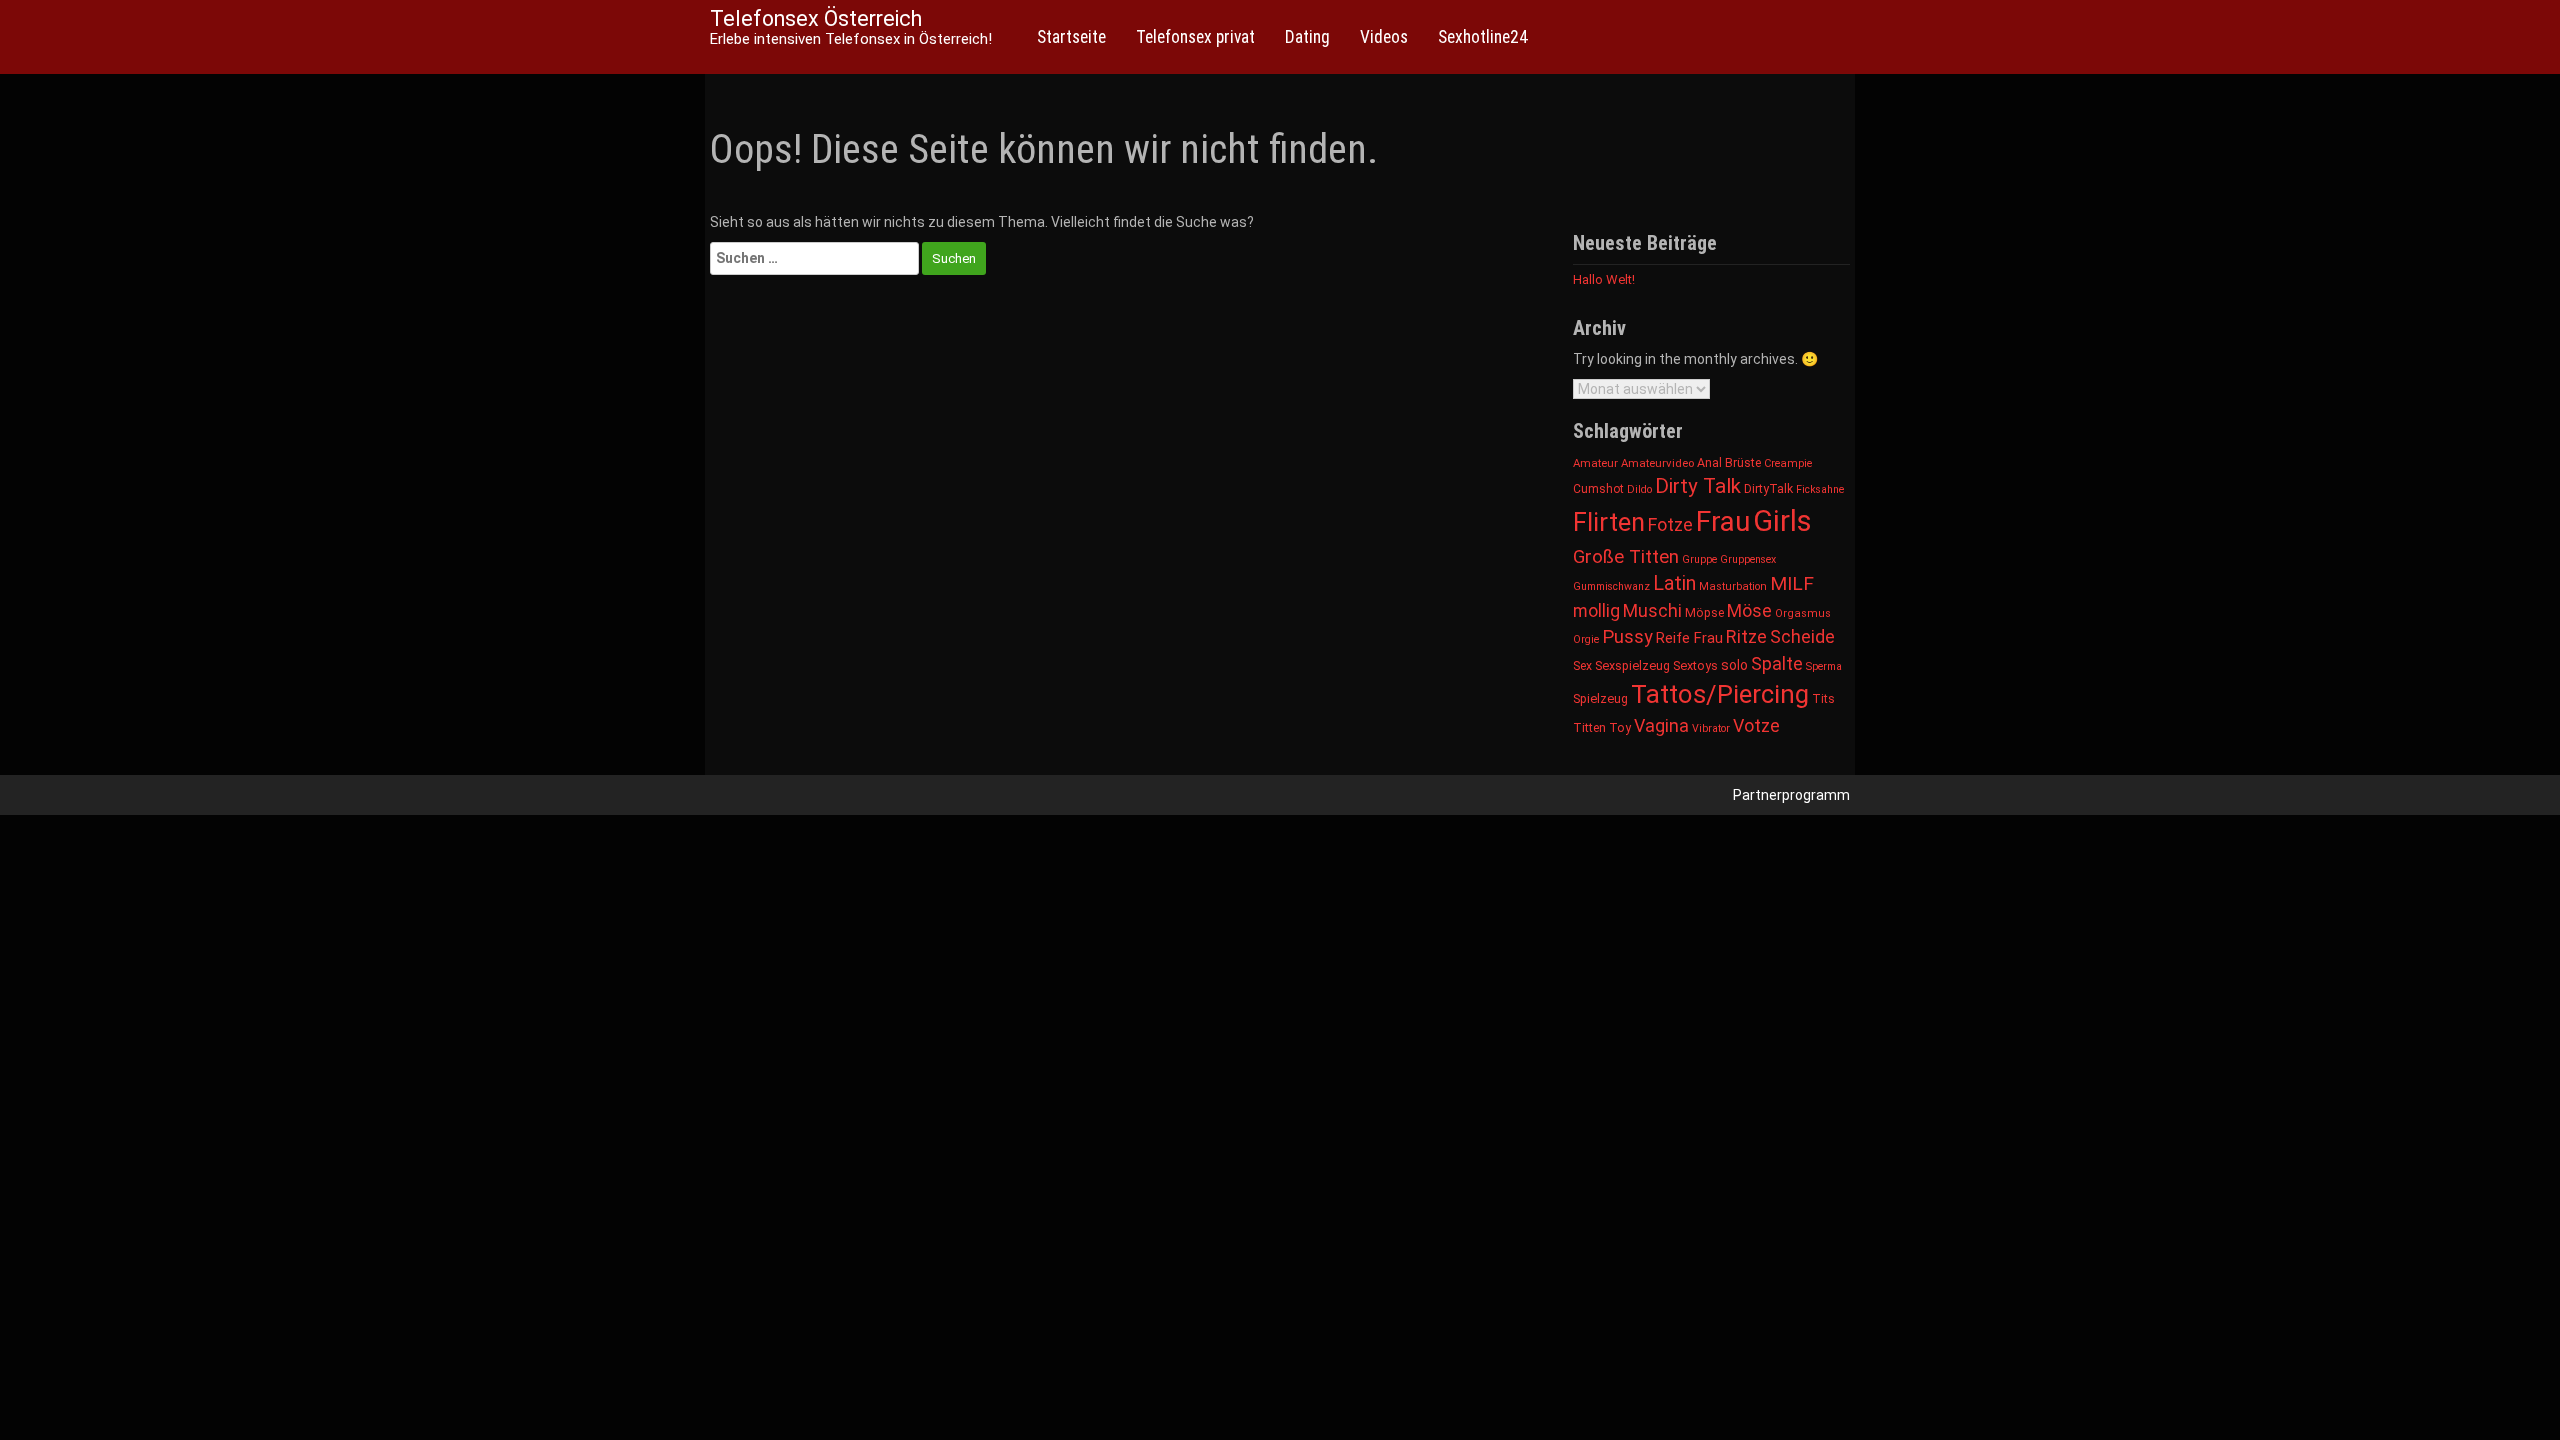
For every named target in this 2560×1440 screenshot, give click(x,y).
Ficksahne (1820, 489)
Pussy (1627, 637)
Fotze (1670, 524)
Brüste (1743, 463)
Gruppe (1699, 559)
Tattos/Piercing (1720, 694)
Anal (1709, 463)
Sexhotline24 (1483, 37)
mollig (1596, 611)
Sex (1582, 666)
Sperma (1824, 666)
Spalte (1777, 663)
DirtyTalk (1768, 489)
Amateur (1595, 463)
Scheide (1802, 636)
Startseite (1071, 37)
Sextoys (1695, 665)
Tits (1823, 699)
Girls (1782, 521)
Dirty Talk (1698, 486)
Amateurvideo (1657, 463)
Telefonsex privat (1195, 37)
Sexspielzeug (1632, 665)
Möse (1749, 610)
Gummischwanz (1611, 586)
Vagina (1661, 725)
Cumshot (1598, 489)
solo (1734, 665)
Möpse (1704, 613)
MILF (1792, 583)
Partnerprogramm (1791, 795)
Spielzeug (1600, 698)
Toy (1620, 727)
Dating (1307, 37)
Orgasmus (1803, 613)
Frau (1723, 521)
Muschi (1652, 610)
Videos (1384, 37)
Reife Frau (1689, 638)
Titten (1589, 727)
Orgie (1586, 639)
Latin (1674, 583)
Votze (1756, 725)
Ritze (1746, 636)
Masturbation (1733, 586)
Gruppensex (1748, 559)
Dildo (1639, 489)
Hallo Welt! (1604, 279)
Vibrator (1711, 728)
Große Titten (1626, 556)
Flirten (1609, 522)
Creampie (1788, 463)
